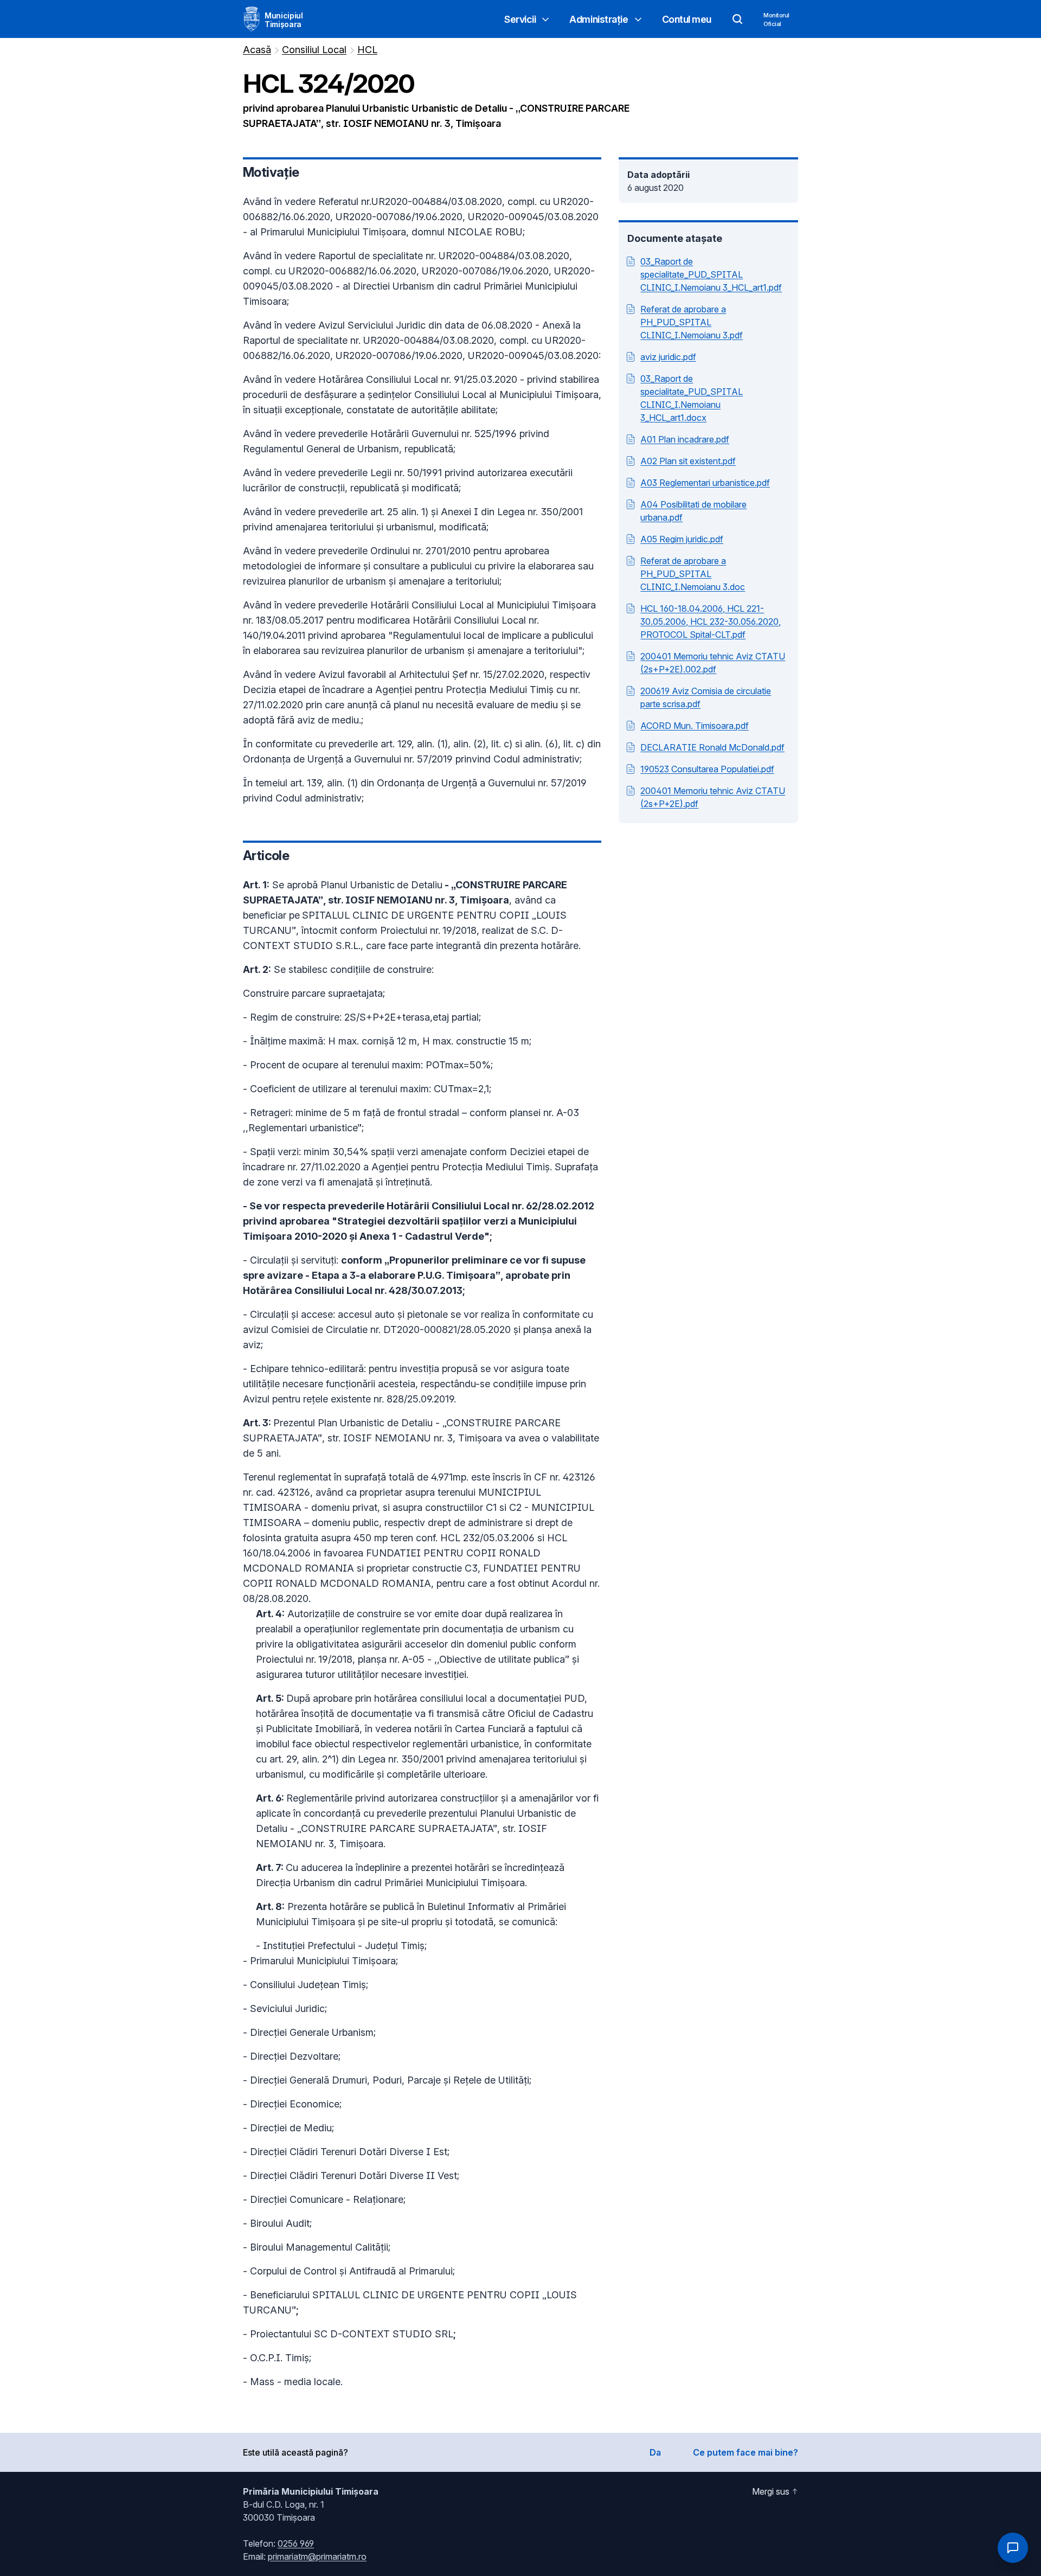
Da (655, 2452)
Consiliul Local (314, 50)
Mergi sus (771, 2491)
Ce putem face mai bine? (746, 2452)
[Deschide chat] (1013, 2548)
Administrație (599, 19)
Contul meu (687, 19)
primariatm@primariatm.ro (317, 2556)
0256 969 (296, 2543)
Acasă (257, 50)
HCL (367, 50)
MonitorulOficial (776, 20)
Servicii (520, 19)
